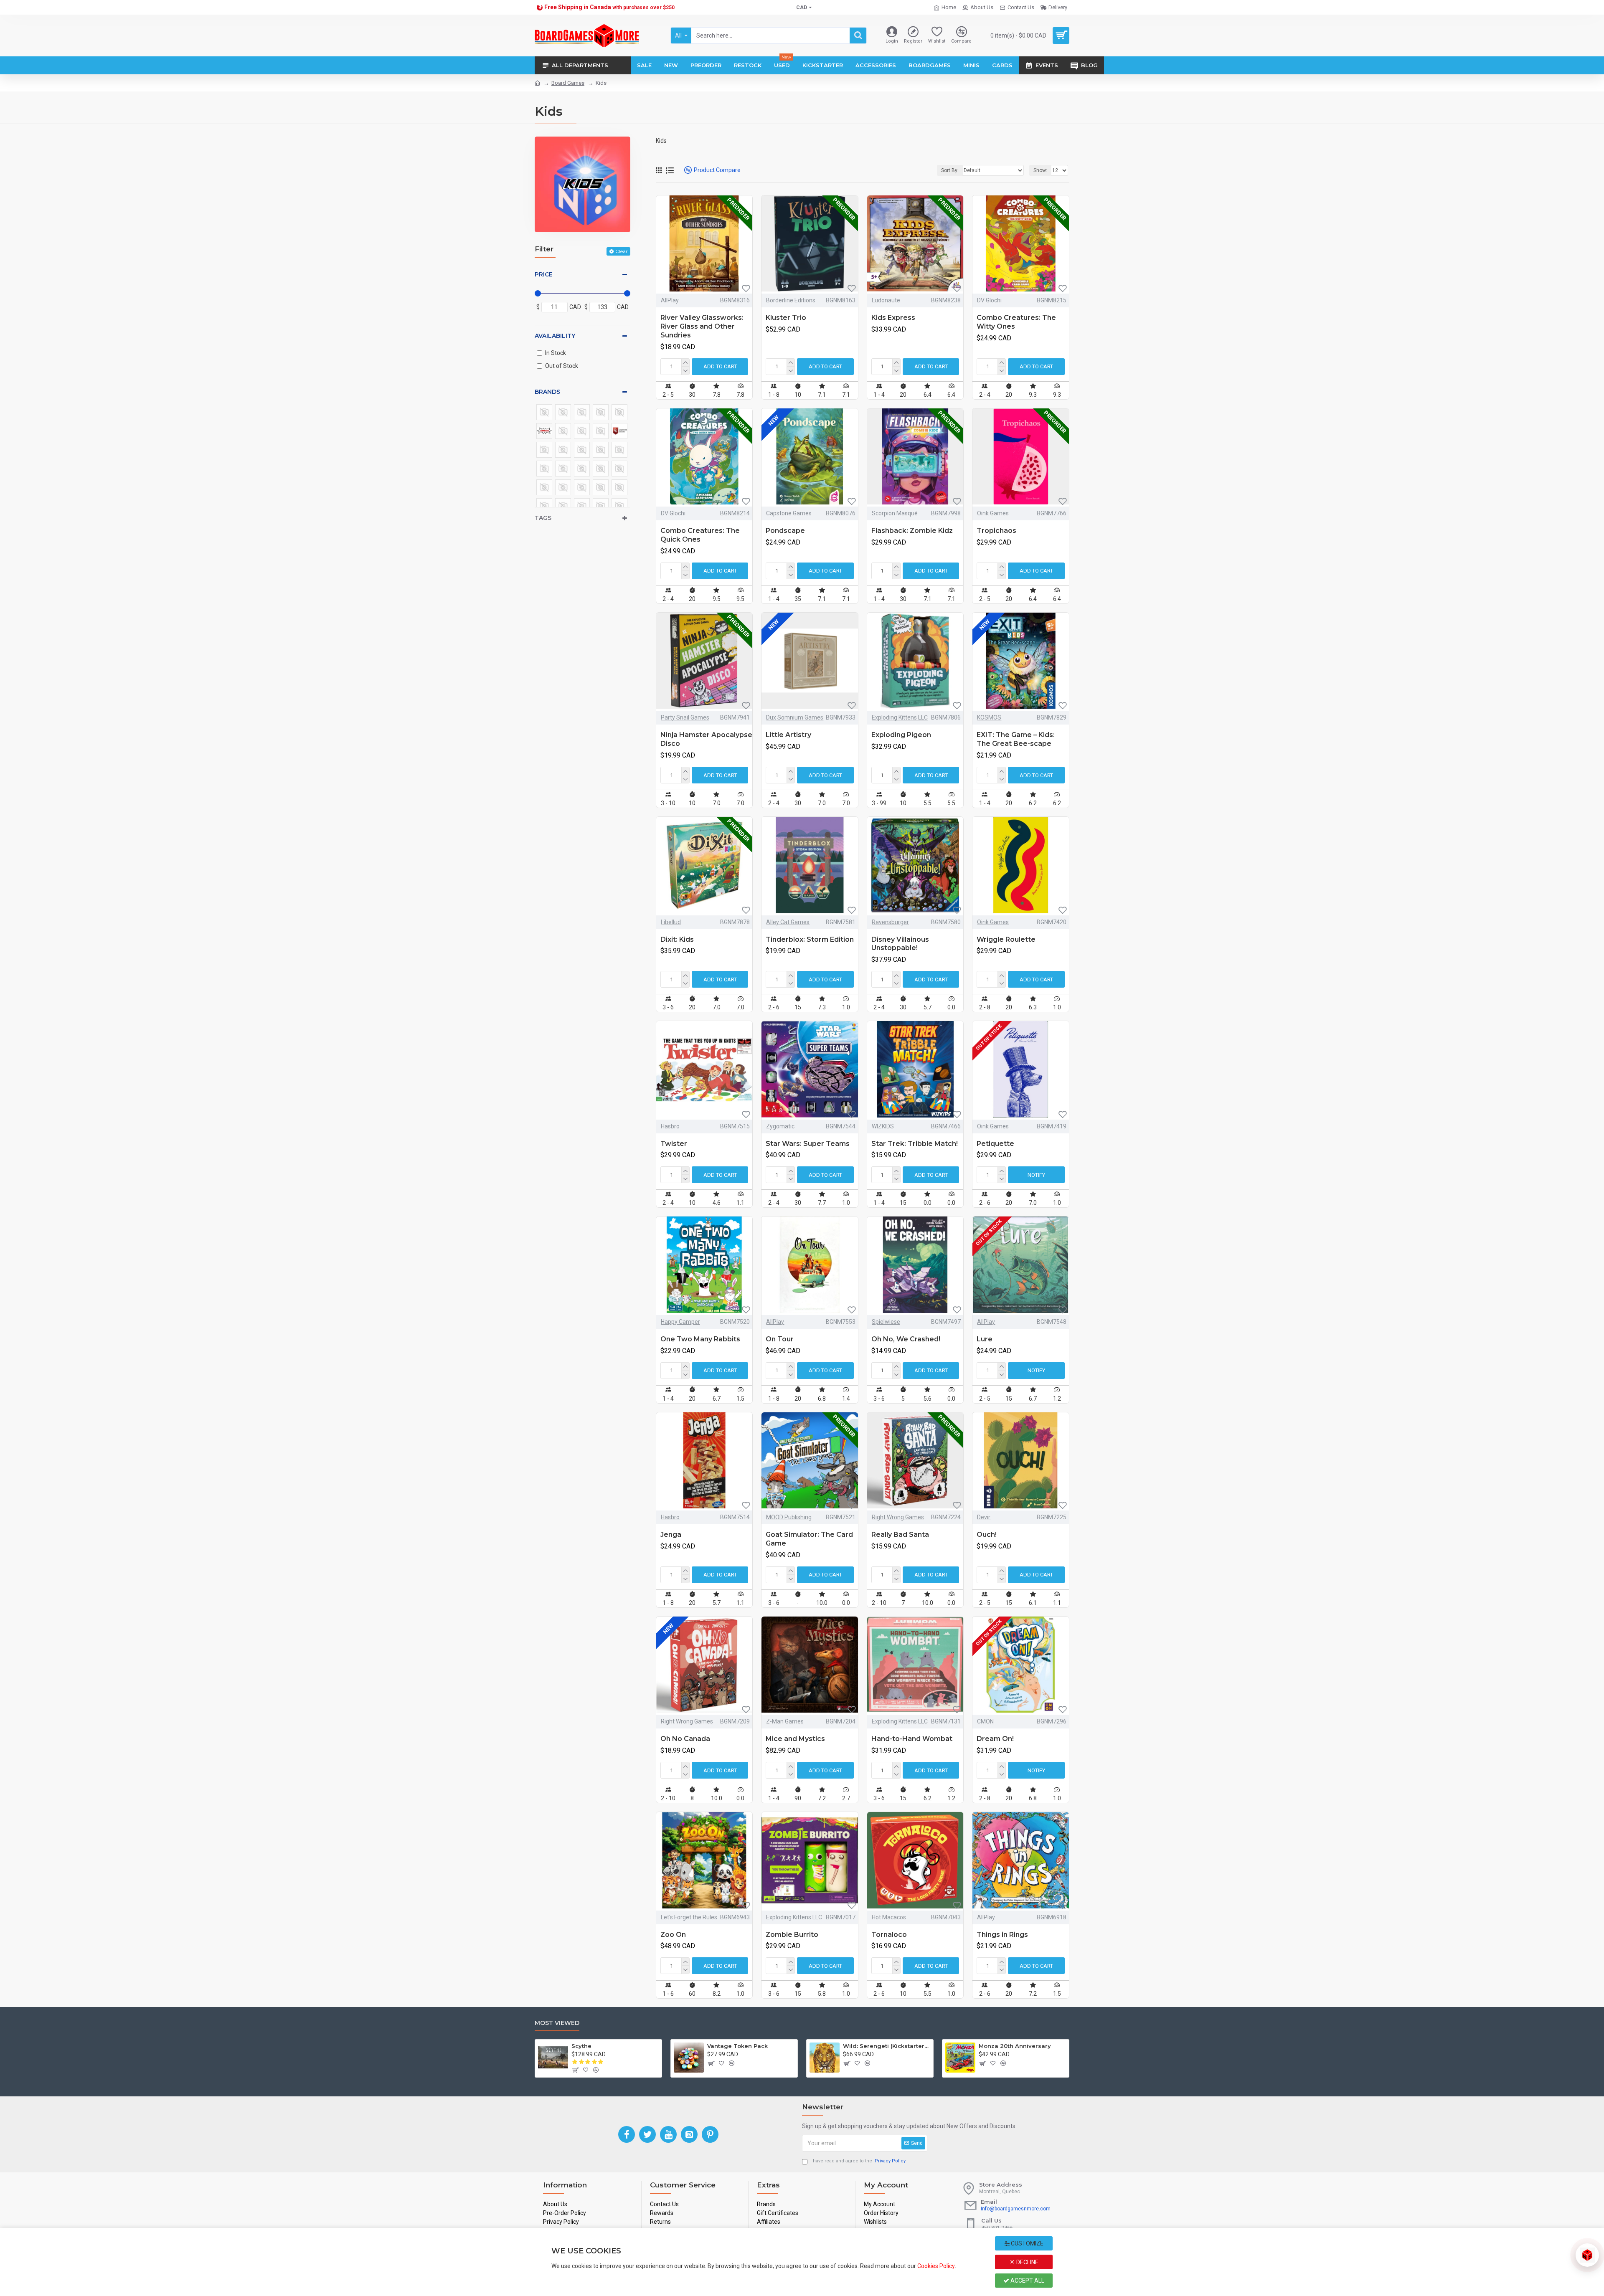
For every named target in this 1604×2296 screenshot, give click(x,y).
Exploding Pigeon (901, 735)
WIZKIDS (883, 1126)
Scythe (581, 2046)
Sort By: (950, 170)
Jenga (671, 1534)
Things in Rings (1002, 1935)
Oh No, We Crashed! (906, 1339)
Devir (984, 1517)
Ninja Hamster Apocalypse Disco (706, 739)
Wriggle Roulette (1006, 939)
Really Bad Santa (900, 1534)
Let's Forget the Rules (689, 1917)
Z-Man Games (785, 1721)
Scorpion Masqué (895, 513)
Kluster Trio (786, 318)
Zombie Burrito (792, 1935)
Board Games (568, 83)
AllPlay (670, 300)
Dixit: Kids (677, 939)
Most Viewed (557, 2023)
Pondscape (785, 531)
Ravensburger (890, 922)
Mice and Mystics (795, 1739)
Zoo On (673, 1935)
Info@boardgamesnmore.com (1016, 2209)
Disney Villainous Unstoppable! (900, 944)
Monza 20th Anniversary (1015, 2046)
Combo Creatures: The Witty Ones (1016, 322)
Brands (547, 392)
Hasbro (670, 1126)
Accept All (1027, 2281)
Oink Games (993, 513)
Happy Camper (680, 1322)
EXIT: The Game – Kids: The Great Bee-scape (1016, 739)
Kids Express (893, 318)
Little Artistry (788, 735)
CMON (985, 1721)
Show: (1040, 170)
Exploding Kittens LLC (900, 717)
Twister (674, 1144)
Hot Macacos (889, 1917)
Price (544, 274)
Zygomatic (780, 1126)
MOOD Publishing (789, 1517)
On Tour (780, 1339)
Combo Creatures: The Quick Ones (700, 535)
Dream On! (995, 1739)
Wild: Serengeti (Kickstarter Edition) (887, 2046)
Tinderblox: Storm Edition (810, 939)
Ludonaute (886, 300)
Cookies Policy (936, 2266)
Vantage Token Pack (737, 2046)
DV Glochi (989, 300)
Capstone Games (789, 513)
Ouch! (987, 1534)
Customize (1027, 2243)
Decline (1027, 2262)
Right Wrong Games (898, 1517)
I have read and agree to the (858, 2161)
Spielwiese (886, 1322)
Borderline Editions (791, 300)
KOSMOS (989, 717)
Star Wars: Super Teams (808, 1144)
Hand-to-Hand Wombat (912, 1739)
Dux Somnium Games (795, 717)
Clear (622, 251)
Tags (543, 518)
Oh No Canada (685, 1739)
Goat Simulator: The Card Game (809, 1539)
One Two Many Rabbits (700, 1339)
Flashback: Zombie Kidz (912, 531)
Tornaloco (889, 1935)
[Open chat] (1587, 2255)
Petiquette (995, 1144)
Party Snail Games (685, 717)
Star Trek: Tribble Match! (915, 1144)
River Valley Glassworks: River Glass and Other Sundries (702, 326)
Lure (985, 1339)
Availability (555, 336)
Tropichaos (996, 531)
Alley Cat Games (788, 922)
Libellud (671, 922)
